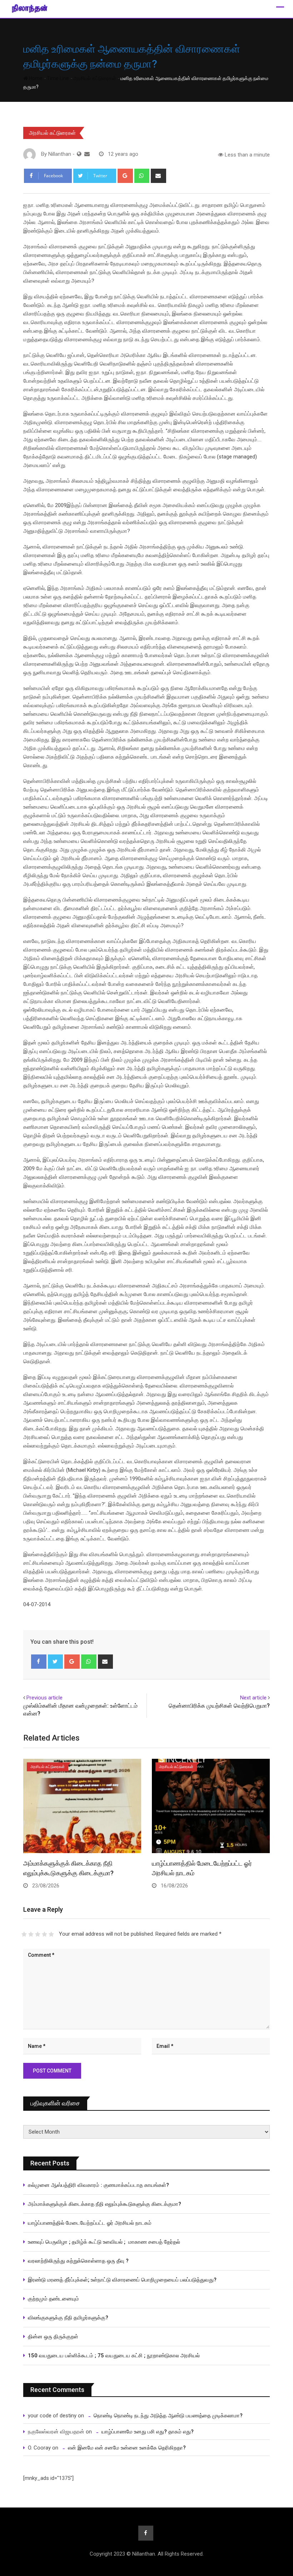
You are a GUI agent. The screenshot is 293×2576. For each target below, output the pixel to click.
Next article (253, 1698)
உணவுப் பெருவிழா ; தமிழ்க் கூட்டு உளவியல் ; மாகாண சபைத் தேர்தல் (105, 2242)
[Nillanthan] (87, 154)
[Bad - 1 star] (24, 1934)
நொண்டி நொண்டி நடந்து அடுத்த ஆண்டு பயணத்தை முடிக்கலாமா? (168, 2416)
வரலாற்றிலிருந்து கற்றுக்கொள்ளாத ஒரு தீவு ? (78, 2261)
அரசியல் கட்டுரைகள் (95, 78)
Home (35, 78)
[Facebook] (39, 1662)
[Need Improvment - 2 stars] (31, 1934)
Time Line (58, 78)
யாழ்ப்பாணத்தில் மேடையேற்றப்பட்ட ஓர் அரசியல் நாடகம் (90, 2223)
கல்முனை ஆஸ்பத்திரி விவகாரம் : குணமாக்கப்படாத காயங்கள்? (98, 2185)
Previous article (44, 1698)
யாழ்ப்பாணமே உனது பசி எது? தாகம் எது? (148, 2432)
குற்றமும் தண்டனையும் (53, 2299)
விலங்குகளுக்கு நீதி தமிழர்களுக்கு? (68, 2318)
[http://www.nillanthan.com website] (79, 154)
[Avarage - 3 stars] (38, 1934)
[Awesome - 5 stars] (51, 1934)
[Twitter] (56, 1662)
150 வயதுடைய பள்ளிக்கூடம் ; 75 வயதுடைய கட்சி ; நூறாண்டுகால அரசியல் (114, 2356)
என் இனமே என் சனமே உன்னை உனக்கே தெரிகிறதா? (127, 2448)
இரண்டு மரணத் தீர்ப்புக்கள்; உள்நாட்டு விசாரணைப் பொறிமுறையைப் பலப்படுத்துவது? (122, 2280)
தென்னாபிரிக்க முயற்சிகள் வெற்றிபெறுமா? (219, 1706)
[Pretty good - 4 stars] (44, 1934)
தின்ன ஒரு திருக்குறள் (53, 2337)
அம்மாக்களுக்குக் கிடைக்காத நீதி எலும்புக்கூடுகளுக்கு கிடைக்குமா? (105, 2204)
